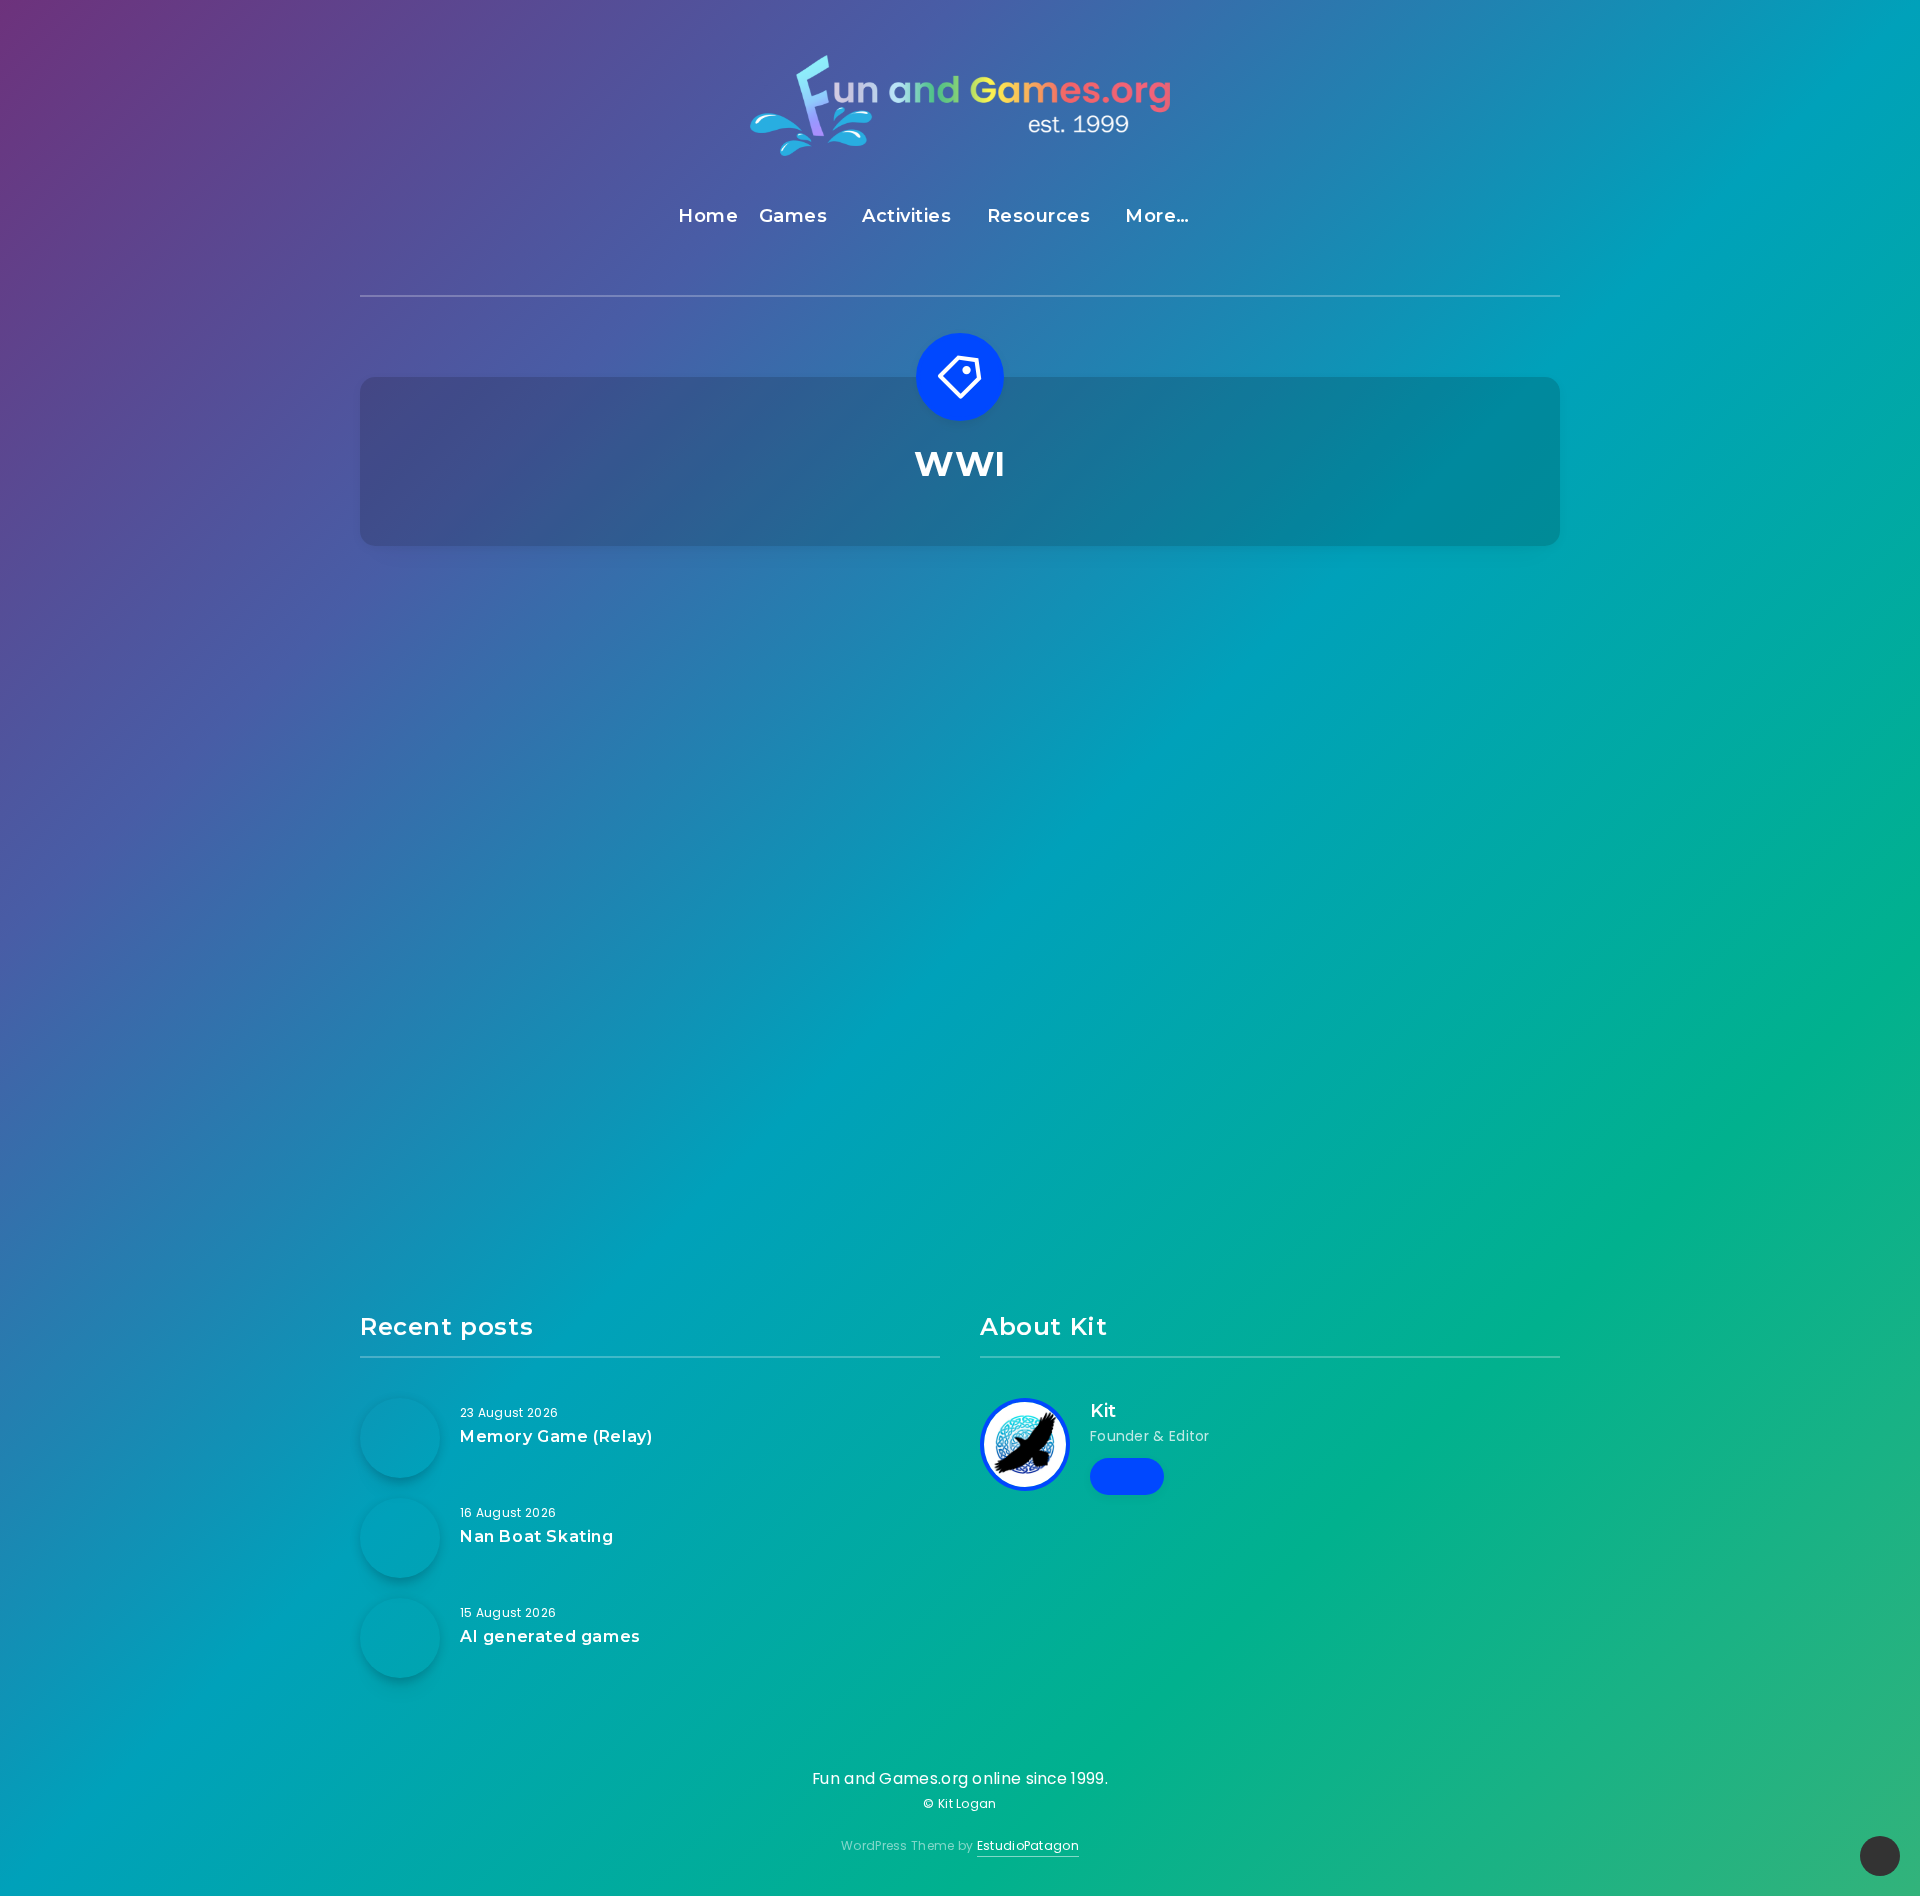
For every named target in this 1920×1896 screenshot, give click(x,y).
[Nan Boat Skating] (400, 1538)
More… (1157, 216)
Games (793, 216)
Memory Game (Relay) (556, 1436)
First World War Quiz (1421, 737)
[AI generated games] (400, 1638)
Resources (1039, 216)
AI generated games (550, 1636)
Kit (1103, 1411)
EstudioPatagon (1028, 1845)
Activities (906, 216)
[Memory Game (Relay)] (400, 1438)
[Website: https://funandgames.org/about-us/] (1127, 1476)
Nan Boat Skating (537, 1536)
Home (708, 216)
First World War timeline (1114, 943)
